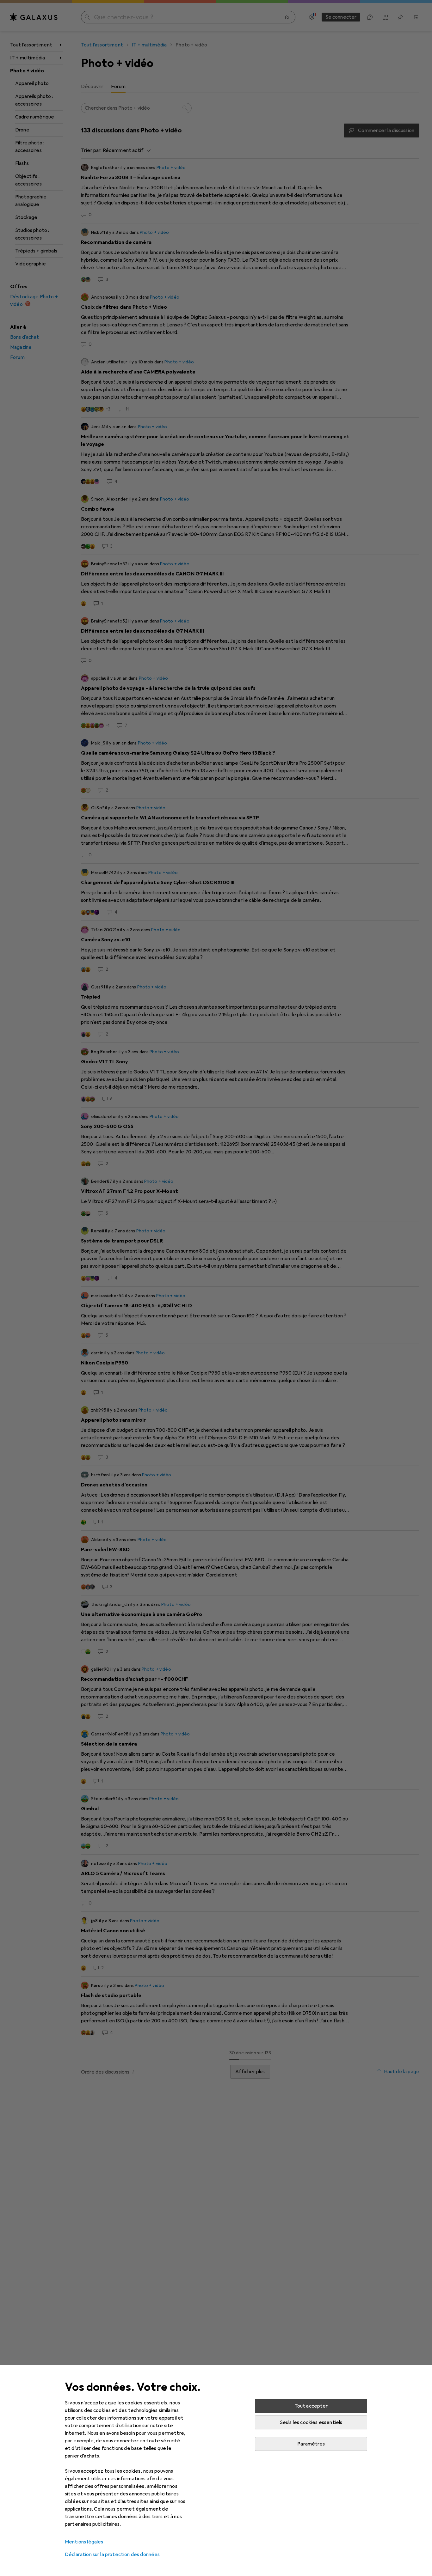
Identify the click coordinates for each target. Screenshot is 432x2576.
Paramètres (311, 2444)
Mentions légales (84, 2542)
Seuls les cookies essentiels (311, 2422)
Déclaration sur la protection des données (112, 2555)
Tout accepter (311, 2406)
